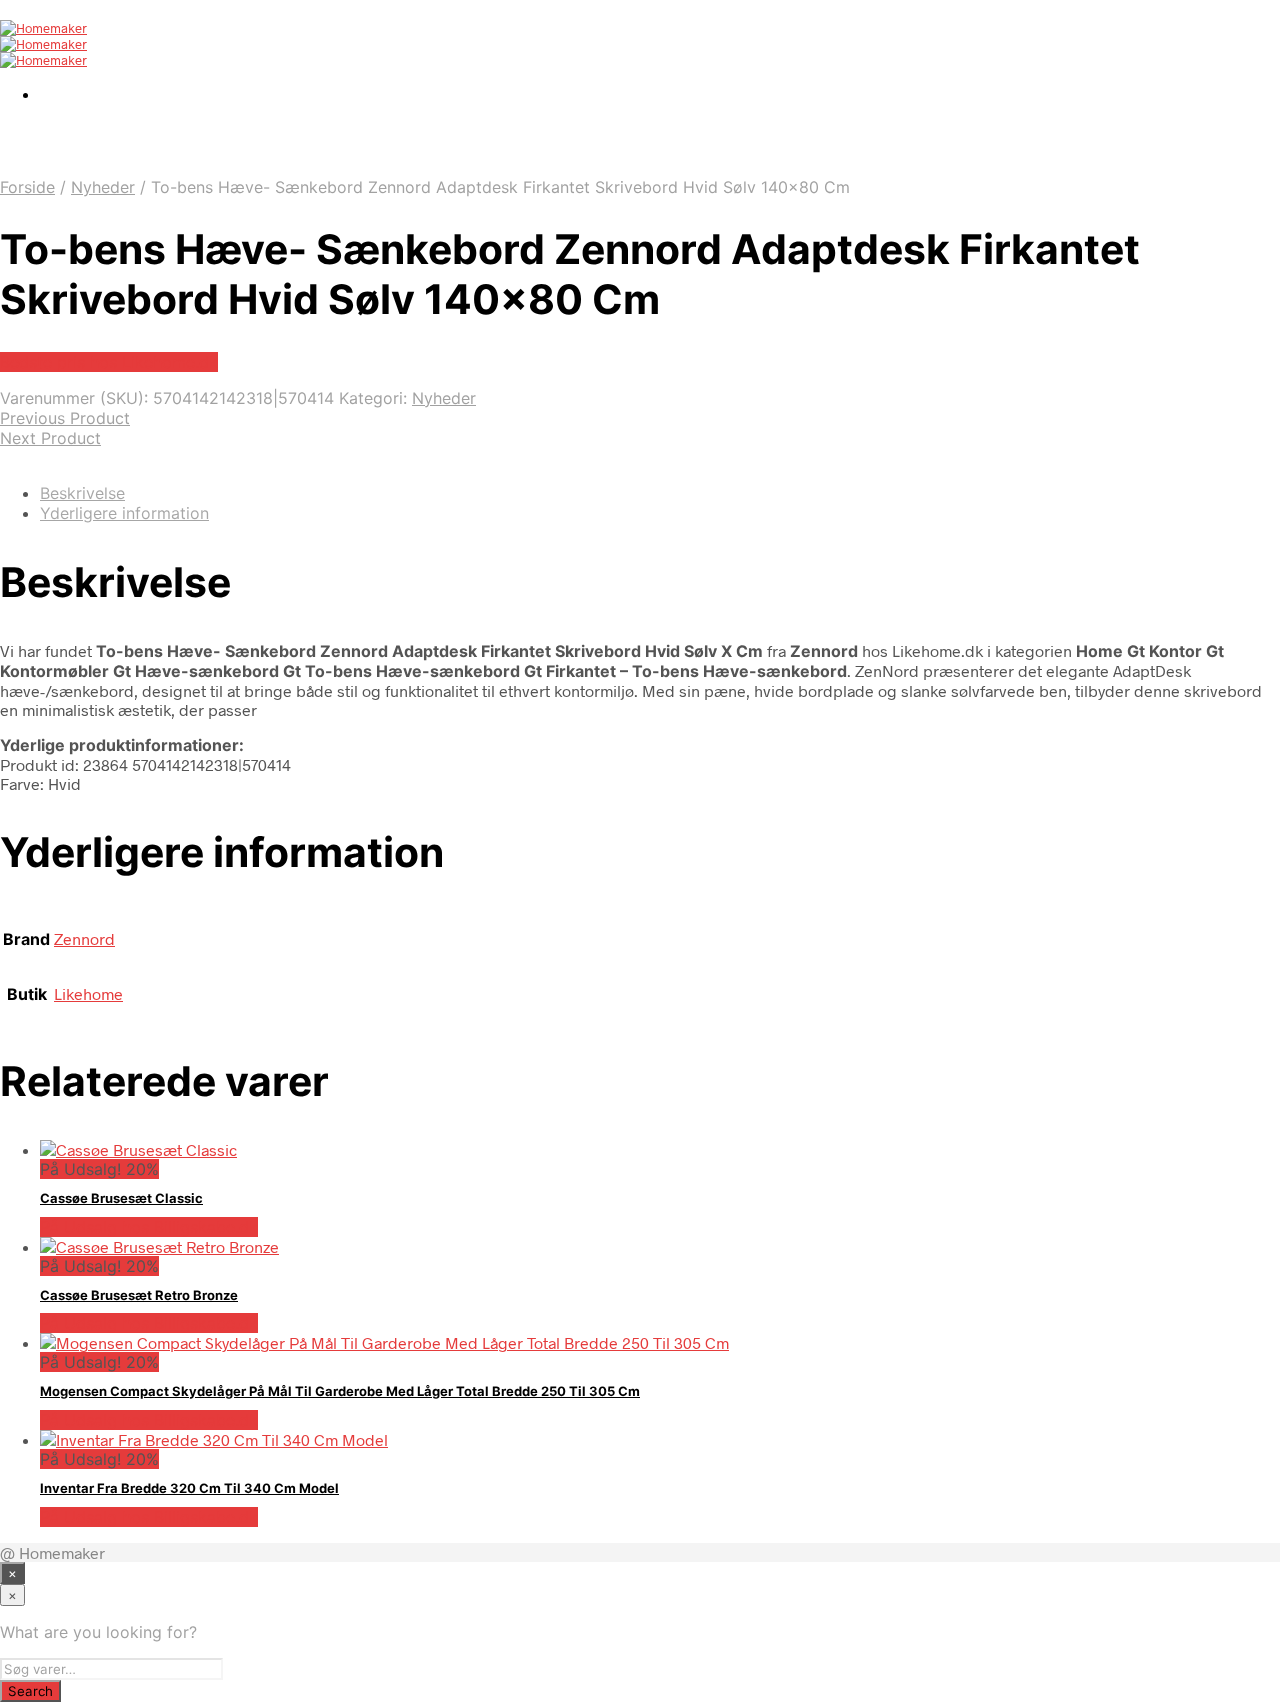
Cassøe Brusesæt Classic (121, 1198)
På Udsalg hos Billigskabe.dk (149, 1227)
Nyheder (103, 187)
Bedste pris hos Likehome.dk (109, 362)
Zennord (84, 938)
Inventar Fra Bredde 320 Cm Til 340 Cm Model (189, 1488)
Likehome (88, 993)
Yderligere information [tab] (124, 513)
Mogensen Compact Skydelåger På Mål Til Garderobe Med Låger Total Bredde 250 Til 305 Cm (340, 1391)
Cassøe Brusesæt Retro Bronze (139, 1295)
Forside (27, 187)
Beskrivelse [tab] (82, 493)
